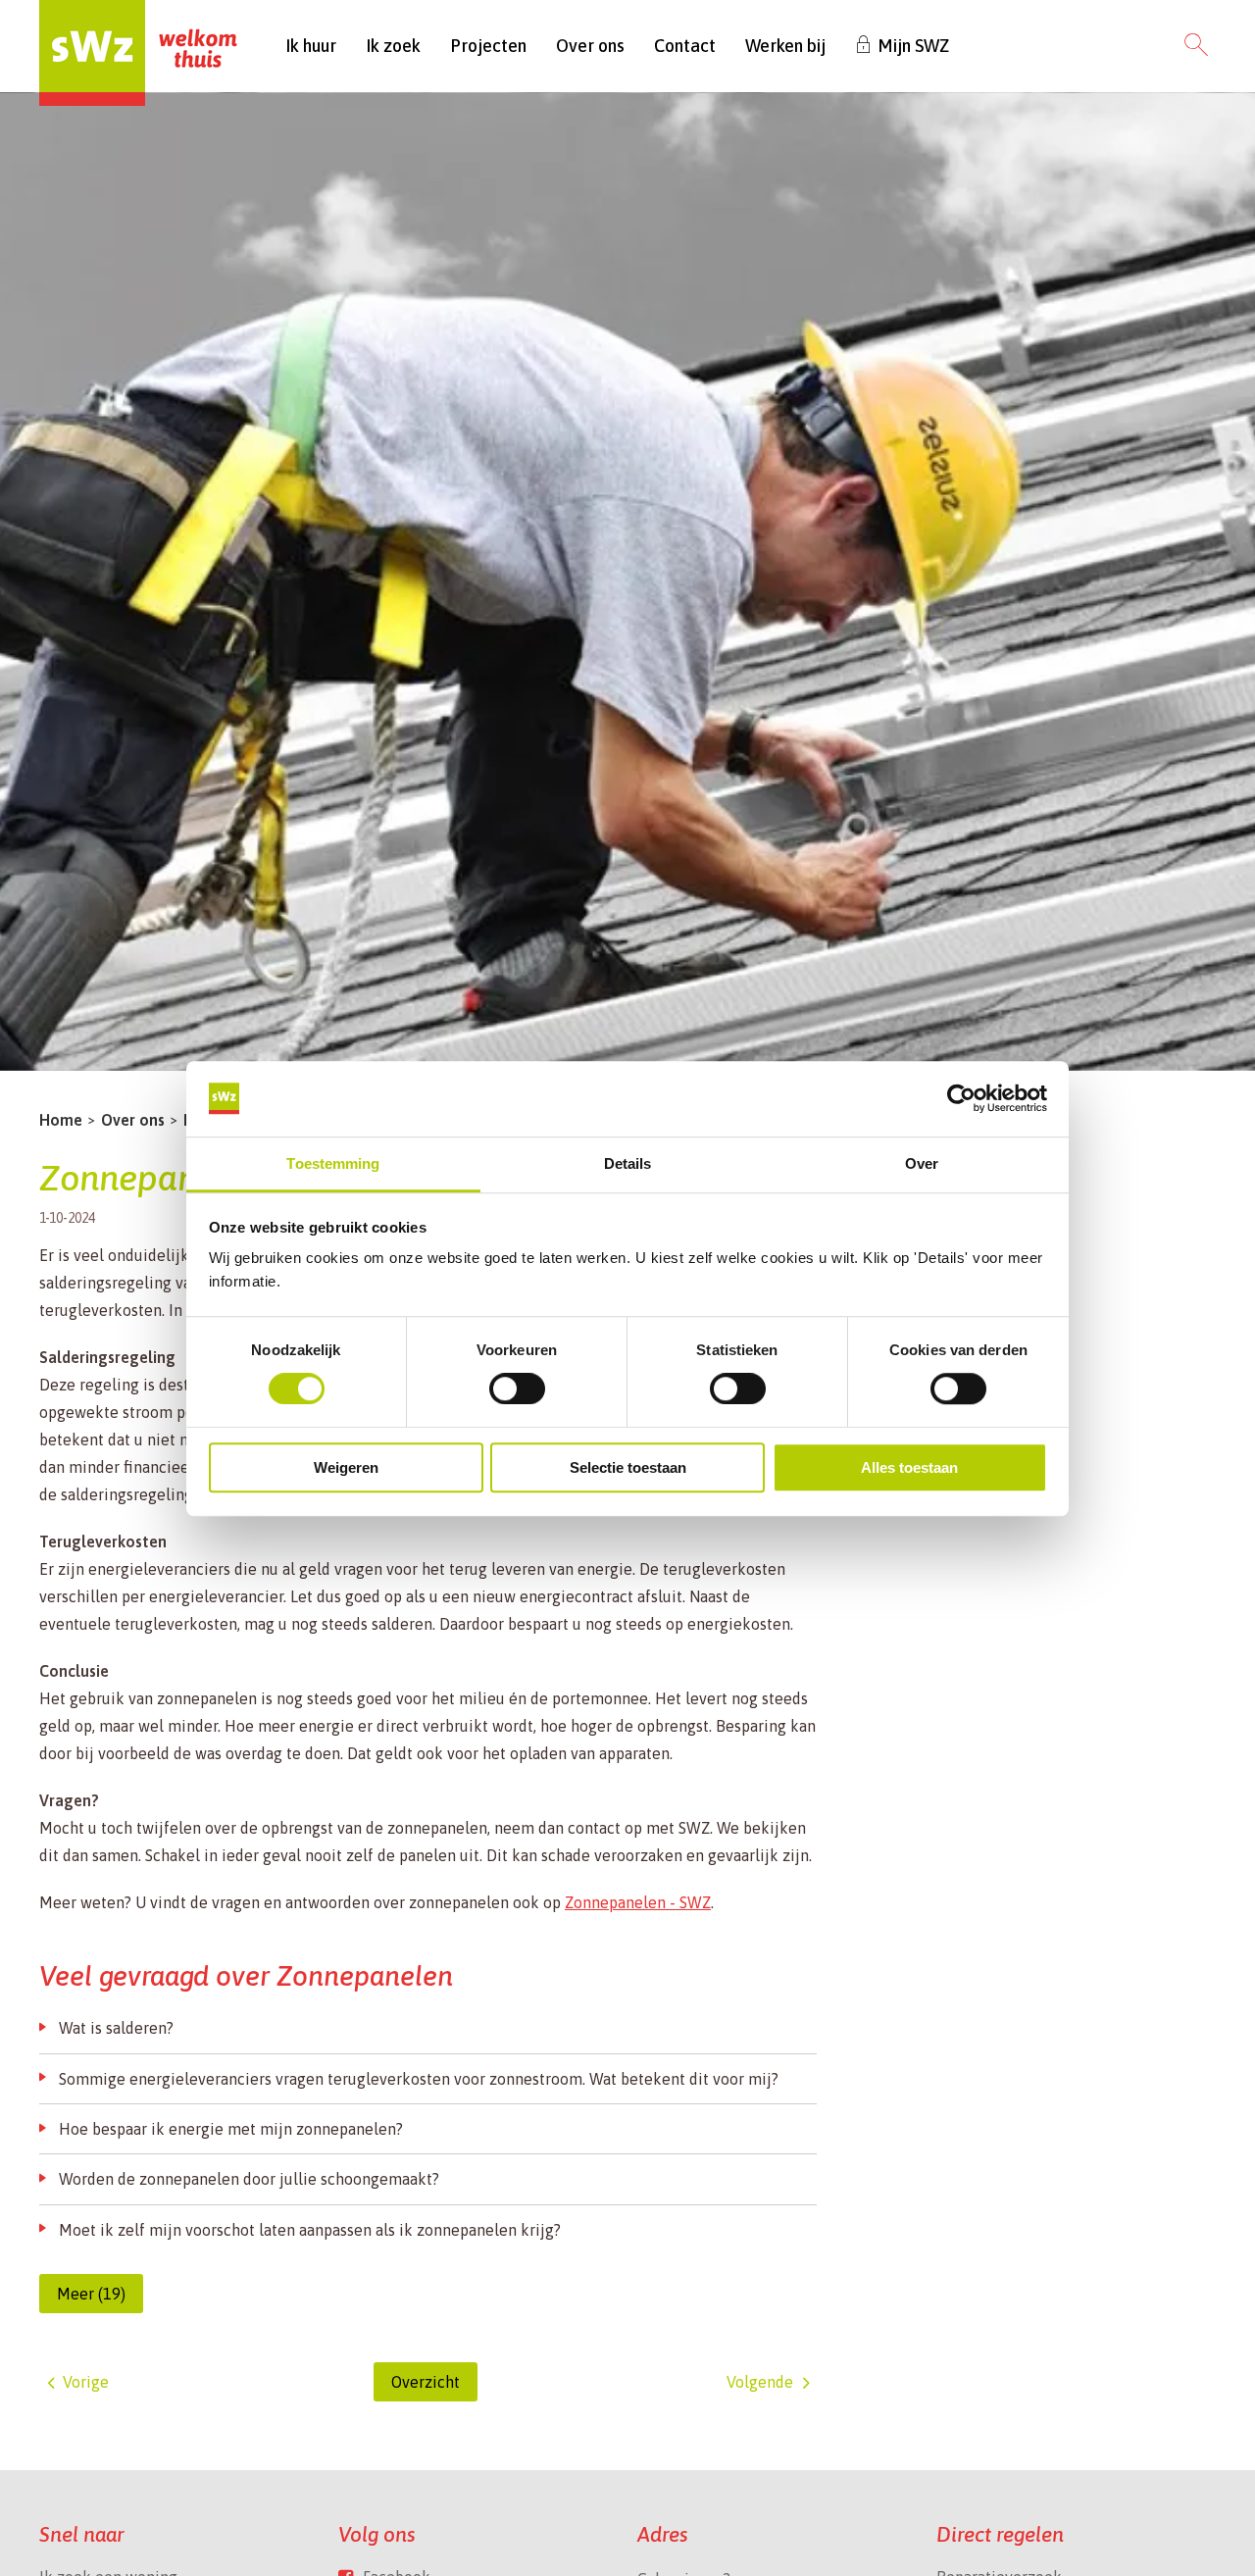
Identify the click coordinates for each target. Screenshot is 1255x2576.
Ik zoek (393, 46)
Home (61, 1120)
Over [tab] (922, 1163)
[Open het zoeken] (1196, 46)
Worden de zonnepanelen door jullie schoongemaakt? (249, 2179)
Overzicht (426, 2382)
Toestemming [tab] (333, 1163)
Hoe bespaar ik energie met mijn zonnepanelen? (231, 2129)
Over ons (590, 46)
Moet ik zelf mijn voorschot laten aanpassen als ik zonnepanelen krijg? (310, 2230)
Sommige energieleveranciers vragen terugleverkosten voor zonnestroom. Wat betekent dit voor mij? (419, 2079)
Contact (685, 46)
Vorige (86, 2382)
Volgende (760, 2382)
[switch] (517, 1389)
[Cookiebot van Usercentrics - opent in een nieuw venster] (961, 1098)
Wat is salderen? (116, 2028)
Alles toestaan (909, 1467)
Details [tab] (628, 1163)
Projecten (488, 46)
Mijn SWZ (913, 46)
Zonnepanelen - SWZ (638, 1902)
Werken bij (785, 46)
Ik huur (311, 46)
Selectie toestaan (628, 1467)
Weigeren (346, 1467)
